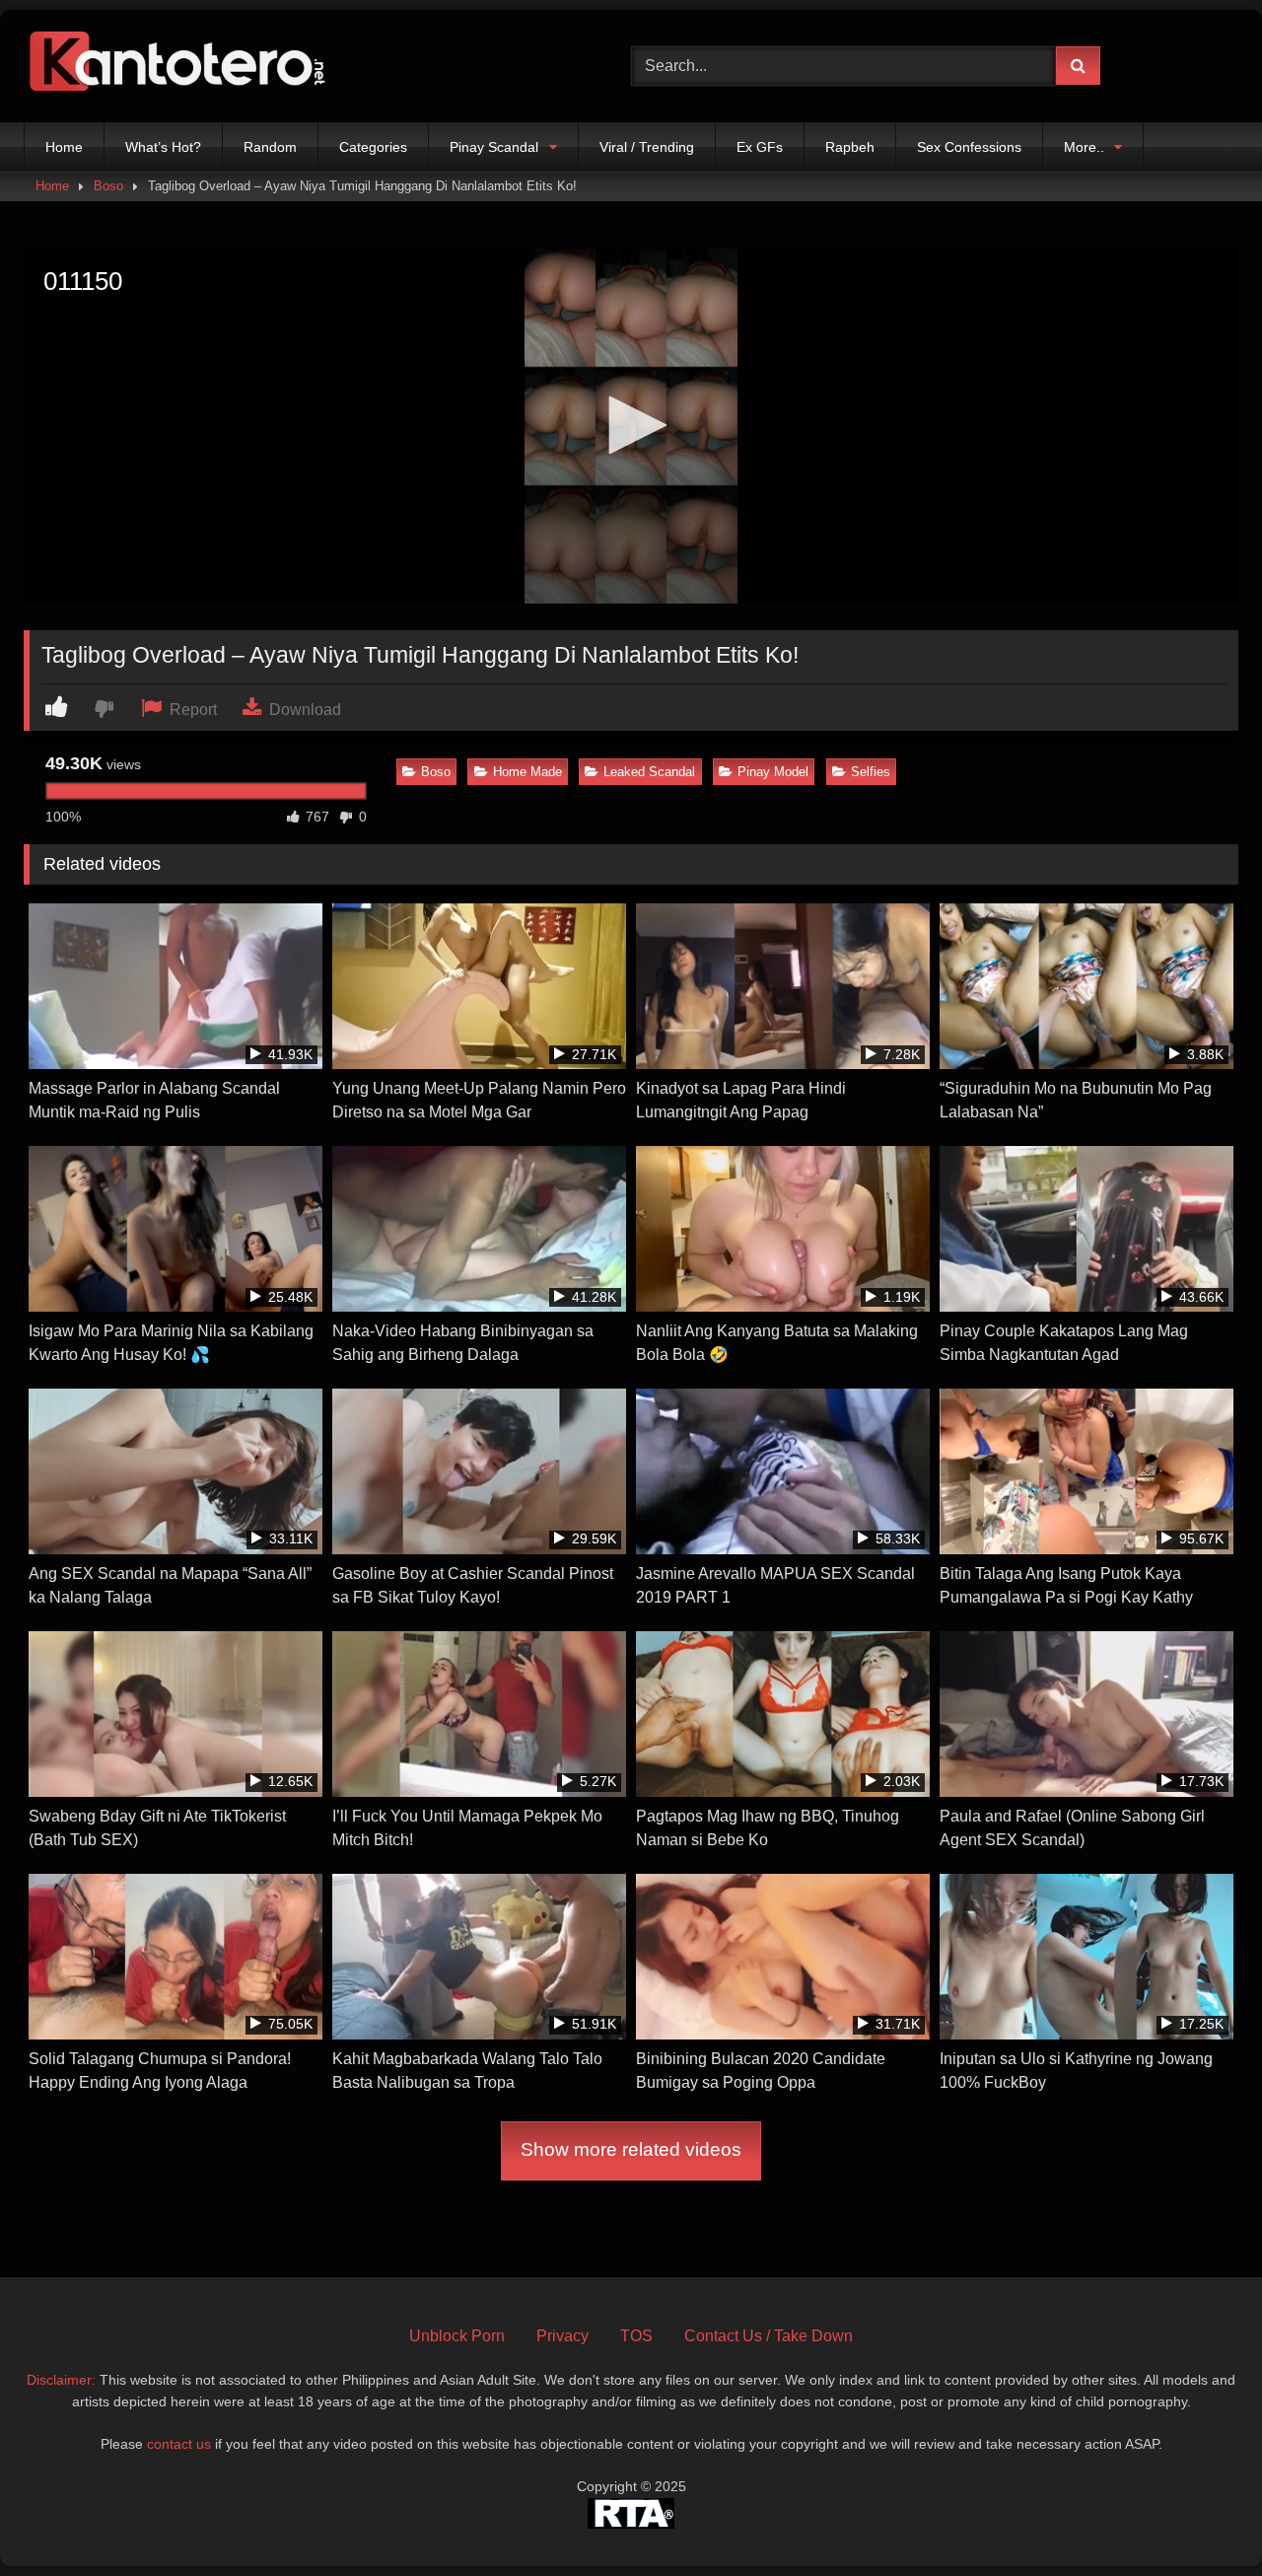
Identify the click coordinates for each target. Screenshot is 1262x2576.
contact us (179, 2444)
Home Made (527, 772)
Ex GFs (760, 147)
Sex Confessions (969, 147)
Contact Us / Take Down (769, 2336)
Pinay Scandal (494, 147)
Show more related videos (631, 2149)
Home (64, 147)
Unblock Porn (457, 2336)
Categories (373, 147)
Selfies (871, 772)
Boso (108, 186)
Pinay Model (773, 772)
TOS (636, 2336)
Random (270, 147)
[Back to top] (1201, 2517)
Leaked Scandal (649, 772)
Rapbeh (850, 147)
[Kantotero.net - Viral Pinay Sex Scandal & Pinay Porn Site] (181, 66)
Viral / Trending (647, 147)
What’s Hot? (163, 147)
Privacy (562, 2336)
